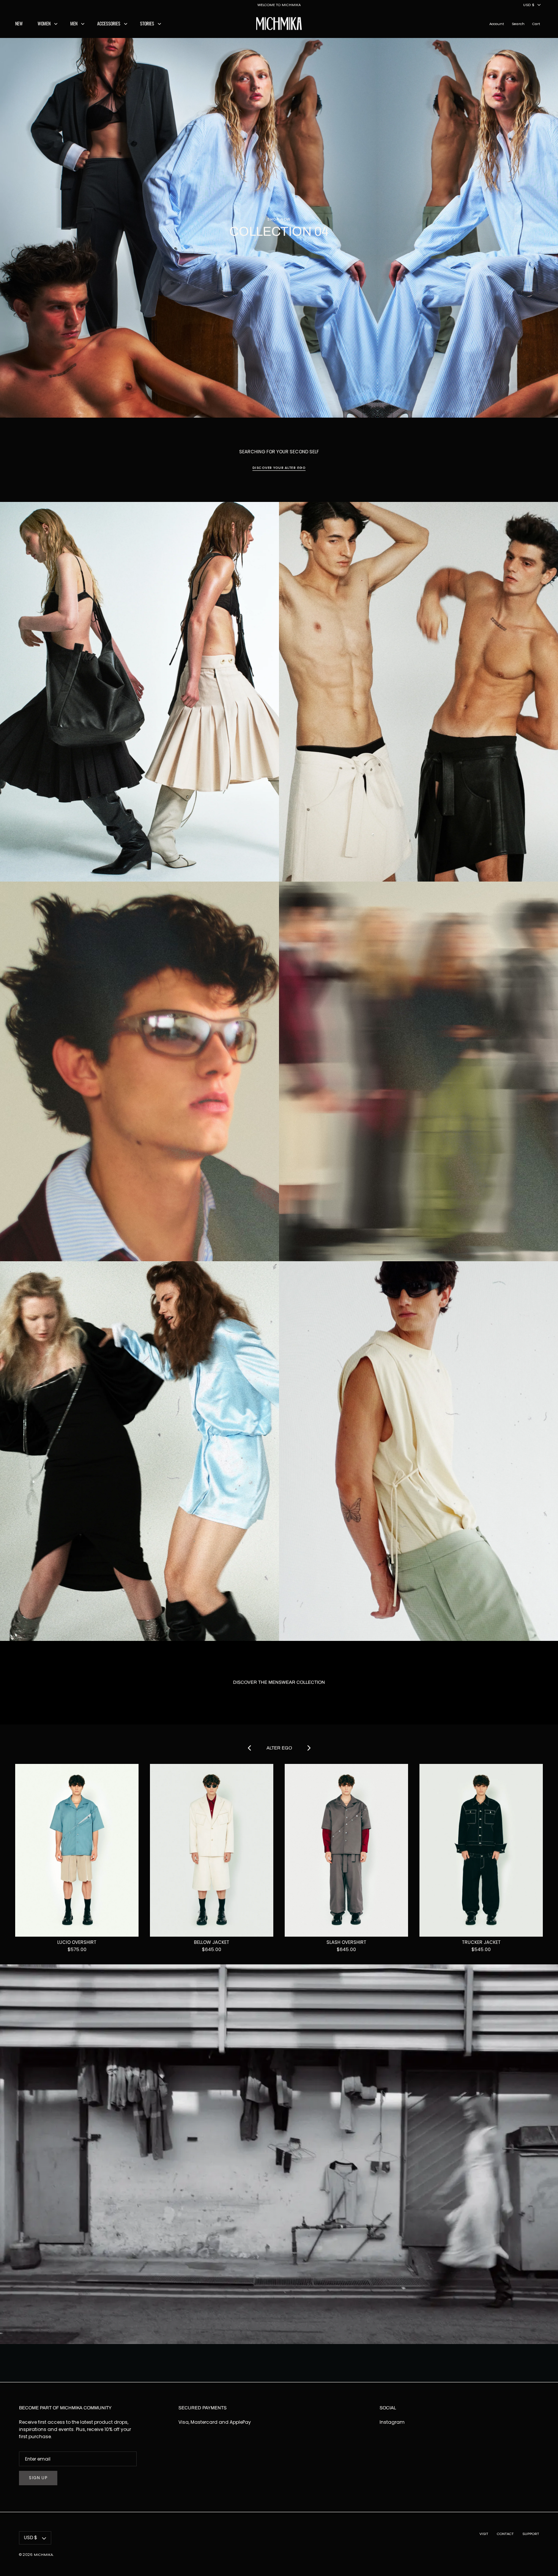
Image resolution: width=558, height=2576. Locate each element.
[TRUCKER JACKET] (481, 1850)
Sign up (38, 2478)
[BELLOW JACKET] (212, 1850)
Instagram (392, 2422)
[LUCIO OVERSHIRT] (77, 1850)
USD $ (529, 5)
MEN (74, 23)
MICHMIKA (43, 2555)
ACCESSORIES (109, 23)
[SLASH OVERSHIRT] (346, 1850)
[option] (279, 228)
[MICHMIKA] (279, 24)
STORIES (147, 23)
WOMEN (44, 23)
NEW (19, 23)
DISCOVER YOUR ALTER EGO (279, 468)
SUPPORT (531, 2534)
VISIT (484, 2534)
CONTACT (505, 2534)
